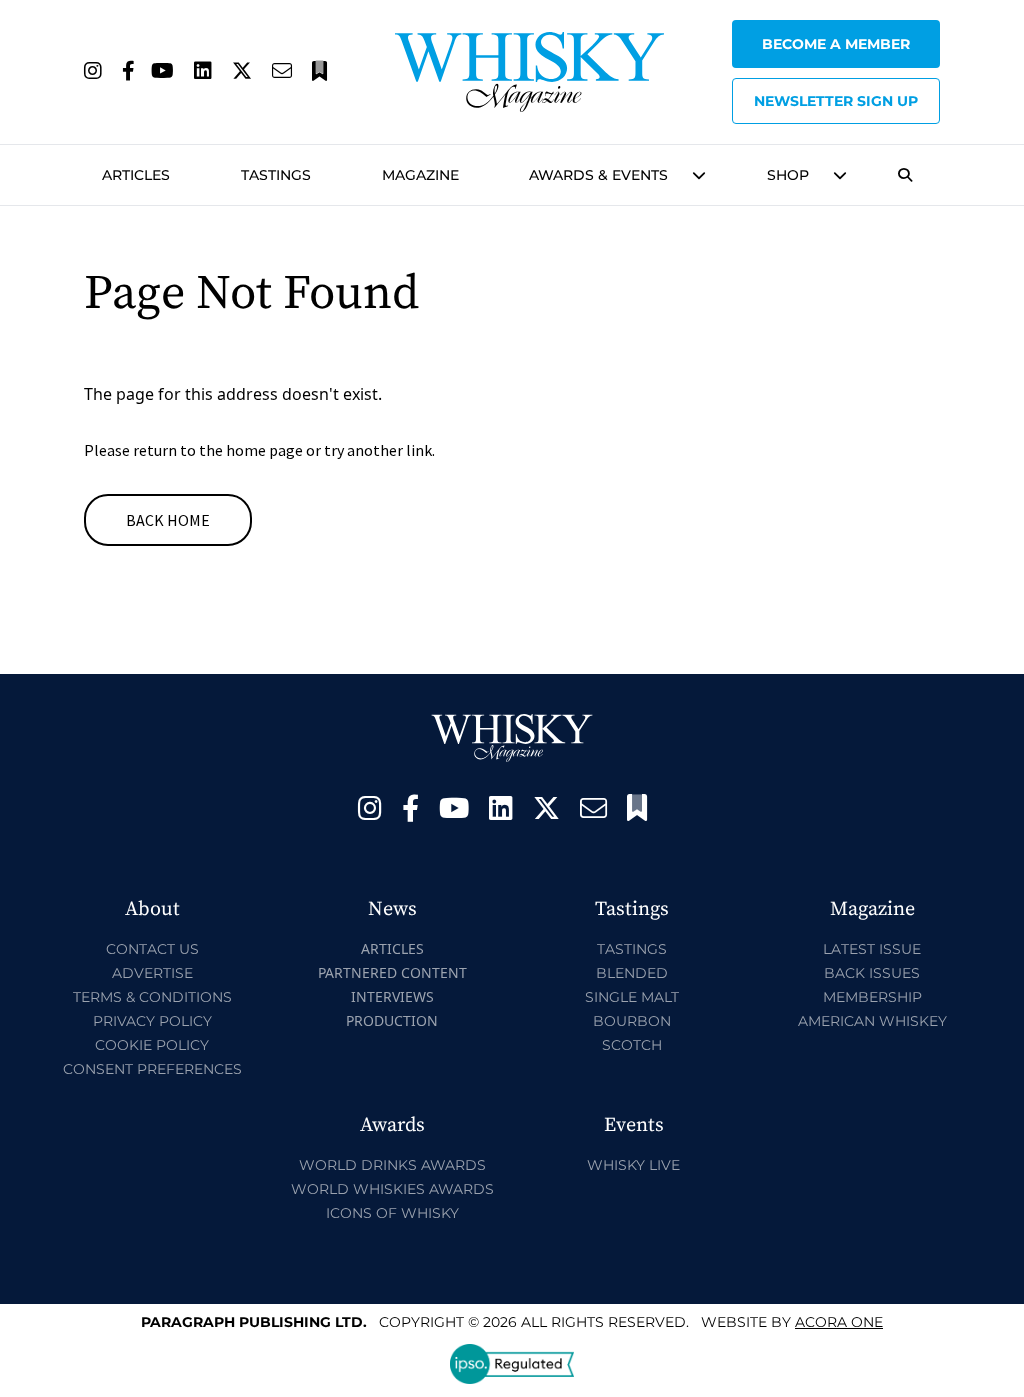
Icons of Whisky (392, 1213)
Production (392, 1020)
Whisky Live (633, 1165)
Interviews (392, 996)
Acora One (839, 1322)
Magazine (420, 175)
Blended (632, 973)
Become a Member (836, 44)
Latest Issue (872, 949)
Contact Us (152, 949)
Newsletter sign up (836, 101)
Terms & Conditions (152, 997)
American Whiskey (872, 1021)
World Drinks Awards (392, 1165)
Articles (136, 175)
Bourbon (632, 1021)
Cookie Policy (152, 1045)
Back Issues (872, 973)
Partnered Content (392, 972)
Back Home (168, 520)
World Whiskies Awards (392, 1189)
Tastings (276, 175)
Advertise (152, 973)
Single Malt (632, 997)
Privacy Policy (152, 1021)
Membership (872, 997)
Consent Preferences (152, 1069)
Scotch (632, 1045)
